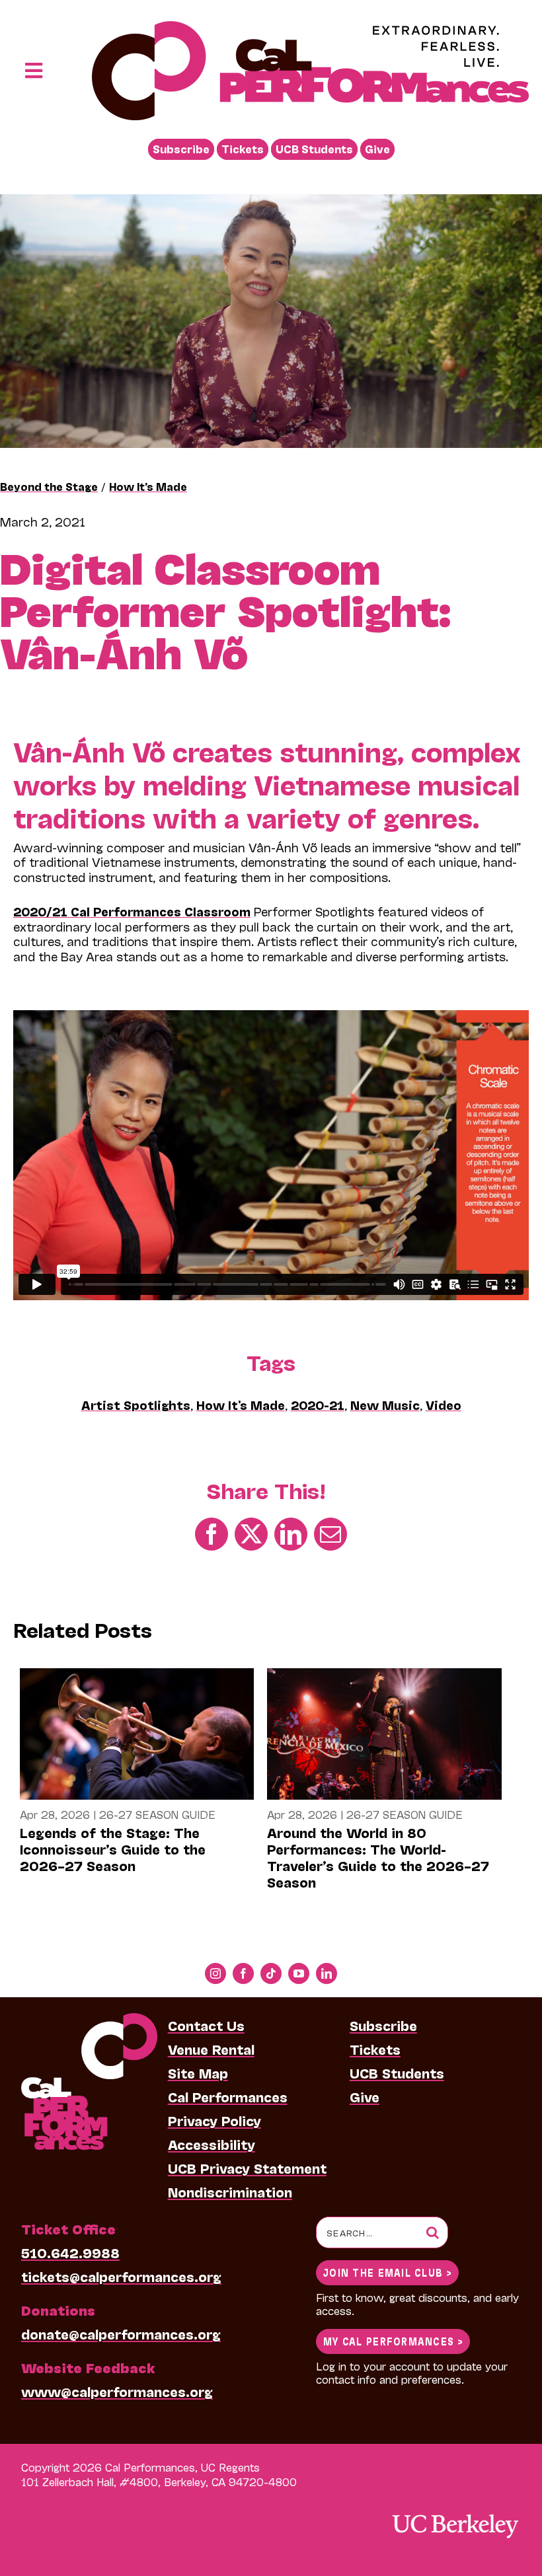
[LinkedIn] (291, 1533)
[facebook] (243, 1973)
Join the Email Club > (387, 2272)
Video (444, 1405)
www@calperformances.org (117, 2391)
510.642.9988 (70, 2252)
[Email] (330, 1533)
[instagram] (215, 1973)
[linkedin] (327, 1973)
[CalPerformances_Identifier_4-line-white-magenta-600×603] (89, 2020)
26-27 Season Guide (157, 1814)
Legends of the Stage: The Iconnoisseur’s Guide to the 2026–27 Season (113, 1849)
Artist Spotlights (136, 1405)
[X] (251, 1533)
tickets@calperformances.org (121, 2276)
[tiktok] (271, 1973)
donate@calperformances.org (121, 2334)
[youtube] (299, 1973)
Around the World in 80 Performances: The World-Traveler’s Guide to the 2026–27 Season (378, 1857)
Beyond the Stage (49, 486)
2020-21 (318, 1405)
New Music (385, 1405)
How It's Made (148, 486)
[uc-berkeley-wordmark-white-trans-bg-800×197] (455, 2513)
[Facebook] (212, 1533)
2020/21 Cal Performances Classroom (132, 911)
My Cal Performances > (393, 2340)
